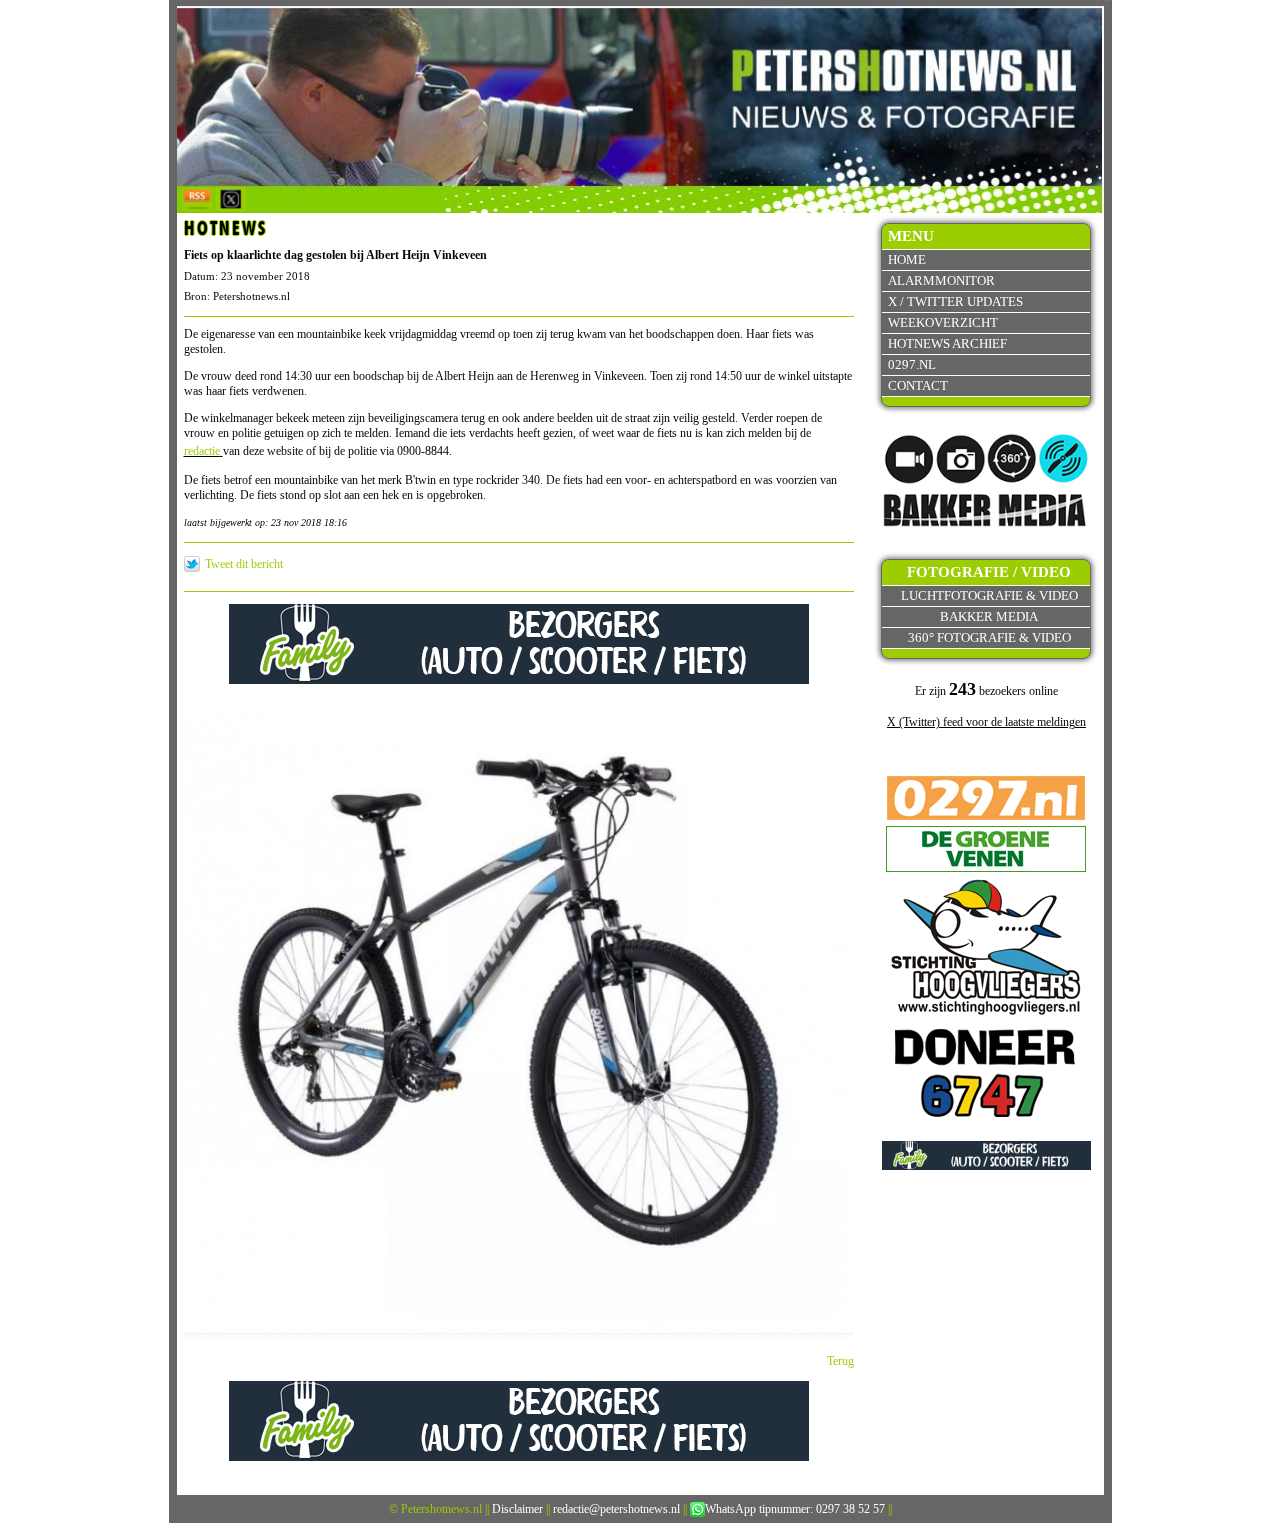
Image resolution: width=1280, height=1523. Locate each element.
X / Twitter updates (955, 301)
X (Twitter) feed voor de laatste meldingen (986, 722)
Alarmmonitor (941, 280)
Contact (918, 385)
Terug (840, 1361)
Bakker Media (989, 616)
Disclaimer (517, 1509)
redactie (202, 451)
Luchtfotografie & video (989, 595)
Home (907, 259)
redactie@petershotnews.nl (616, 1509)
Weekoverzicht (943, 322)
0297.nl (912, 364)
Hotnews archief (947, 343)
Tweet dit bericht (244, 564)
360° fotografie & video (989, 637)
